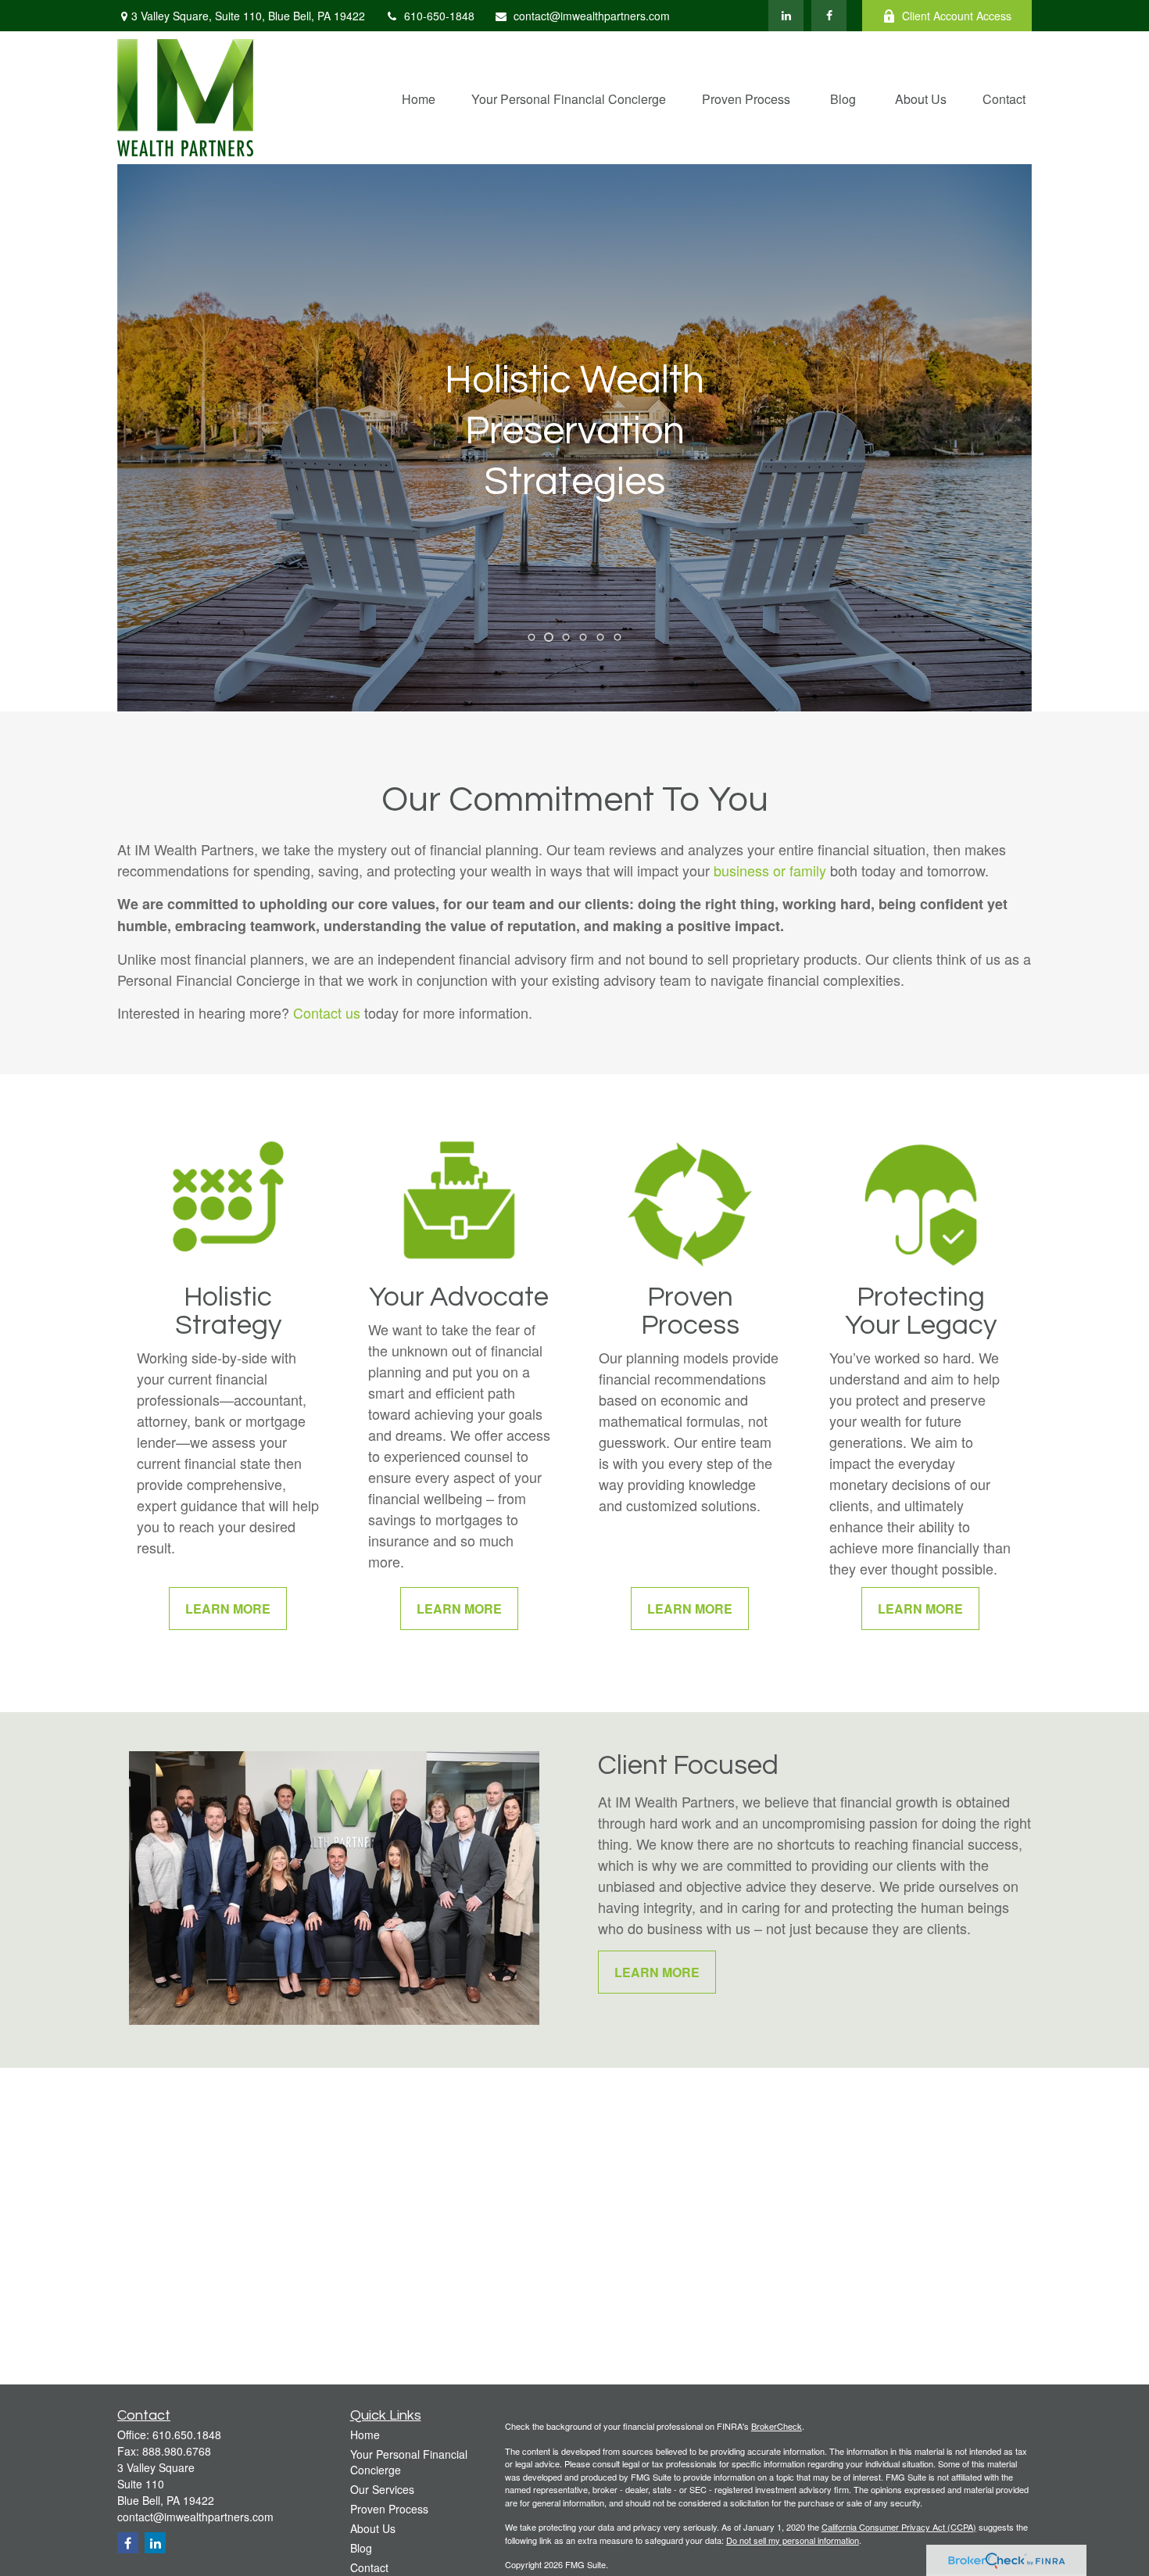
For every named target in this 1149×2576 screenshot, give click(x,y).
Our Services (382, 2489)
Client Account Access (957, 16)
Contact (369, 2567)
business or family (770, 870)
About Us (373, 2528)
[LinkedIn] (786, 16)
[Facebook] (829, 16)
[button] (419, 97)
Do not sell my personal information (793, 2540)
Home (365, 2434)
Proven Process (389, 2509)
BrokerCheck (777, 2426)
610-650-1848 (439, 16)
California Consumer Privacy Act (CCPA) (899, 2527)
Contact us (327, 1012)
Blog (361, 2548)
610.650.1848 (187, 2434)
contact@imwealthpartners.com (592, 16)
